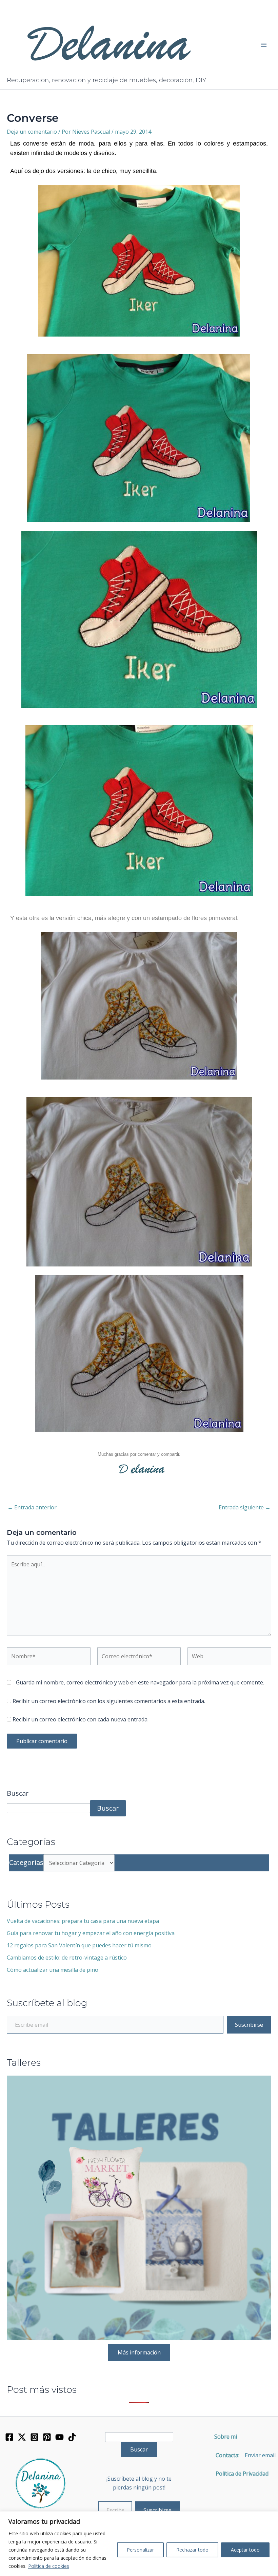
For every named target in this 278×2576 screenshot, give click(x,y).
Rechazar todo (192, 2550)
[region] (139, 2544)
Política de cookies (49, 2566)
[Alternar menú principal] (264, 45)
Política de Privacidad (239, 2474)
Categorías (26, 1862)
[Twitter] (22, 2437)
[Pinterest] (47, 2437)
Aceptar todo (245, 2550)
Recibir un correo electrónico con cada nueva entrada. (81, 1719)
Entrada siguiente (245, 1507)
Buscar (18, 1793)
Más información (139, 2352)
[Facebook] (9, 2437)
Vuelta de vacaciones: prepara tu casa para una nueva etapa (83, 1921)
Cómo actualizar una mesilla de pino (53, 1970)
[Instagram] (34, 2437)
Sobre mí (226, 2437)
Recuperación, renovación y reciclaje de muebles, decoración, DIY (106, 80)
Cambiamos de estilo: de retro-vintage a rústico (67, 1958)
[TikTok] (72, 2437)
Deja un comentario (32, 132)
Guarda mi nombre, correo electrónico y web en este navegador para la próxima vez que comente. (140, 1682)
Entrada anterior (32, 1507)
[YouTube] (59, 2437)
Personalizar (140, 2550)
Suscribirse (249, 2025)
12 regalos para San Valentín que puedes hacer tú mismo (79, 1945)
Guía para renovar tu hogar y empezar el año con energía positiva (91, 1933)
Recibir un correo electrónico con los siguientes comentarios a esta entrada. (109, 1701)
